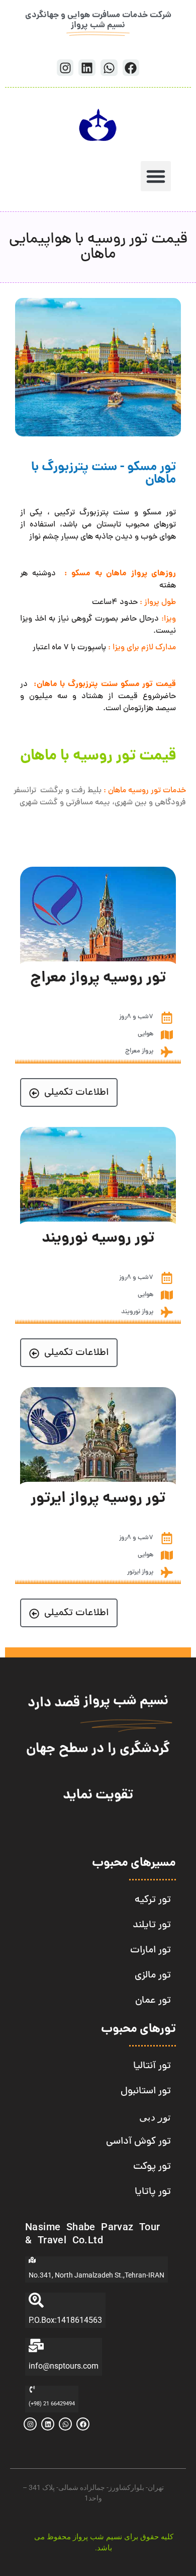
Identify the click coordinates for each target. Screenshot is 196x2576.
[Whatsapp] (109, 68)
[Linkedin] (87, 68)
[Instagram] (65, 68)
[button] (156, 176)
